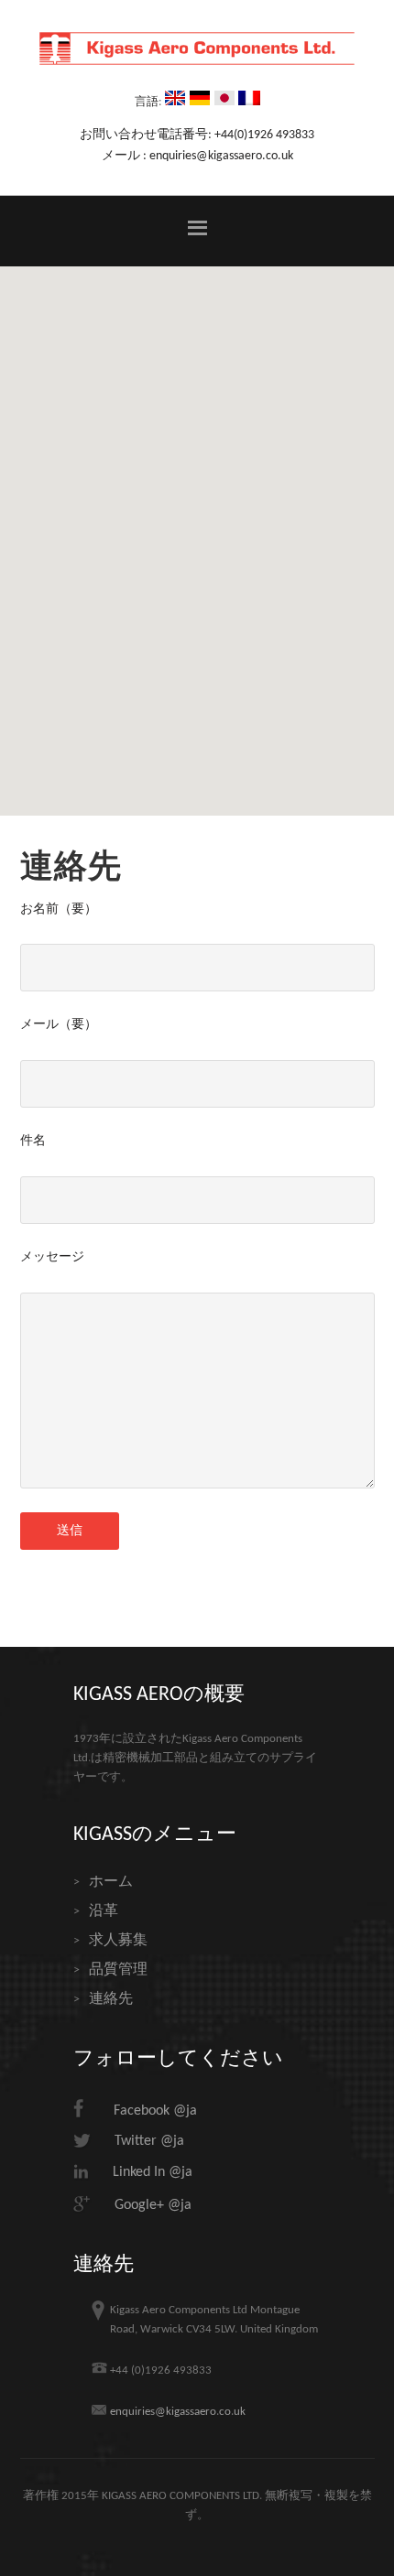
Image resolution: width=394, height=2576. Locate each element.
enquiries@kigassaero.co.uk (178, 2412)
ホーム (111, 1882)
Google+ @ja (153, 2205)
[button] (197, 231)
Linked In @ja (153, 2172)
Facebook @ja (155, 2111)
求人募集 (118, 1941)
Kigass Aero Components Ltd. (197, 60)
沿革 (104, 1911)
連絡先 (111, 1999)
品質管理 (118, 1970)
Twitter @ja (149, 2141)
